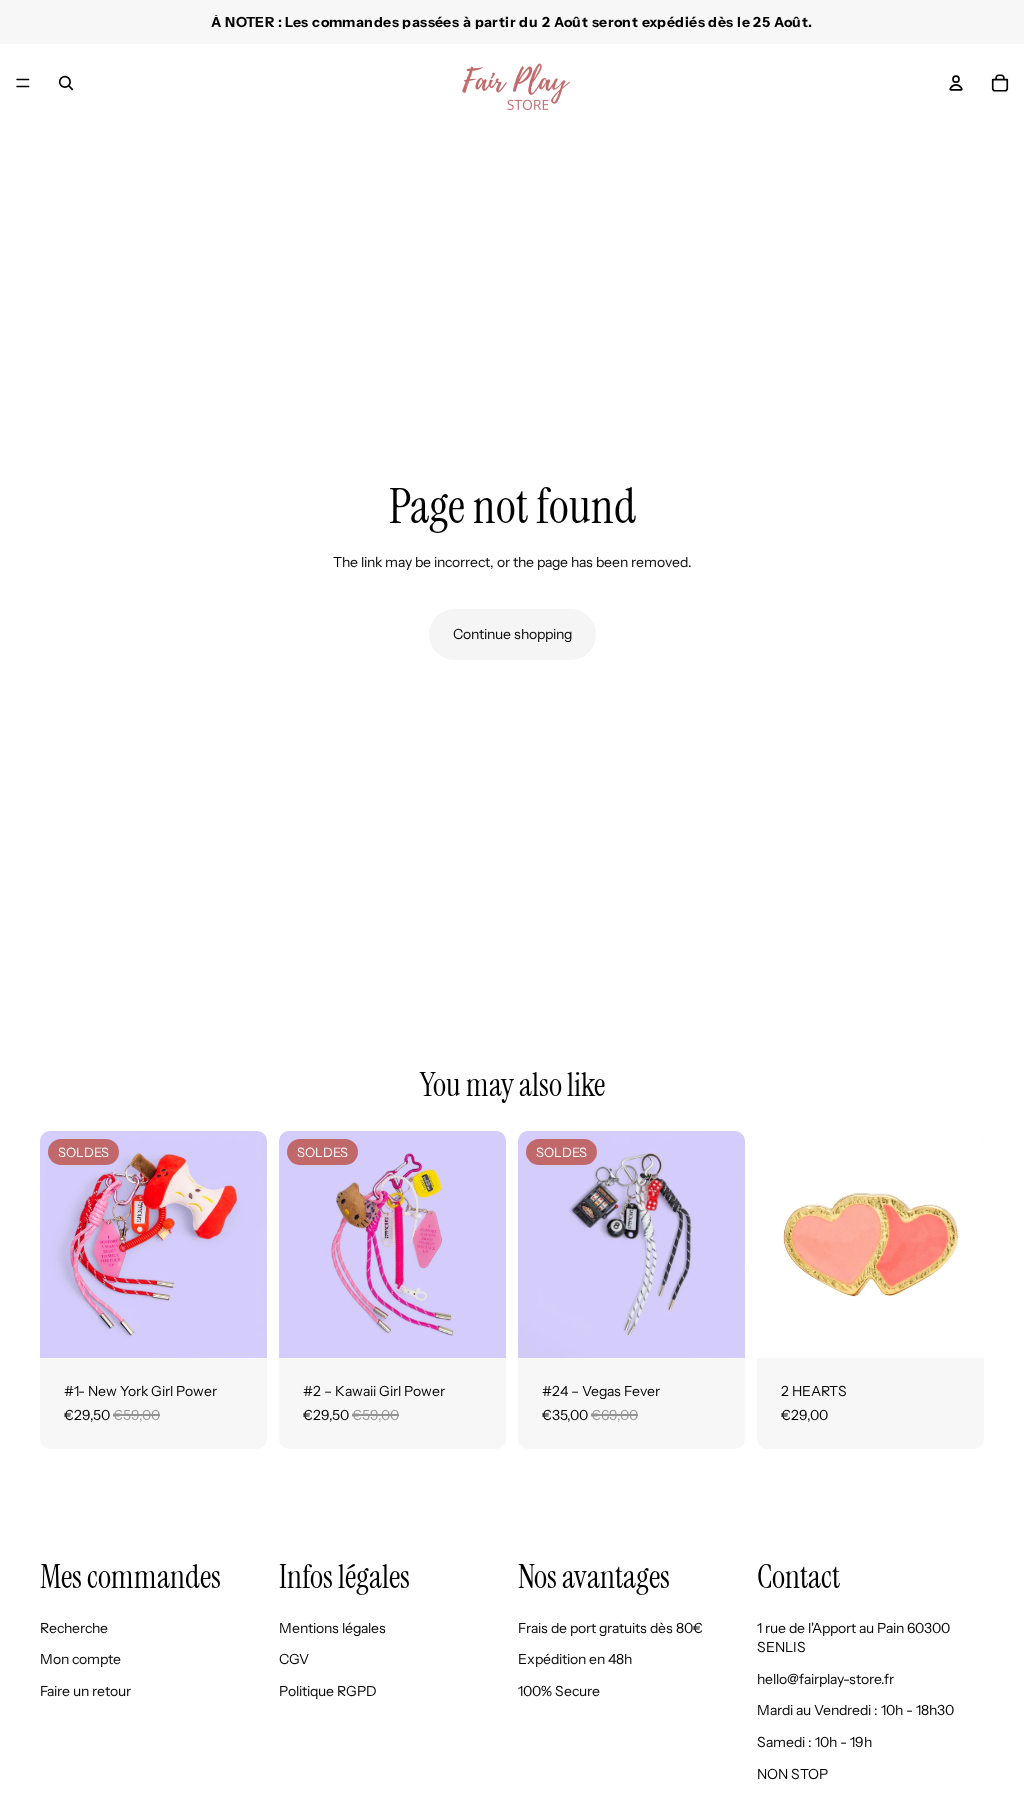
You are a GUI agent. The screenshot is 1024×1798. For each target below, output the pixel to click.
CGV (294, 1660)
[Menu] (23, 83)
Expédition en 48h (575, 1660)
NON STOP (792, 1774)
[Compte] (956, 83)
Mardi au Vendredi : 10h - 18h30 (855, 1711)
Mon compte (80, 1660)
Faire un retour (85, 1691)
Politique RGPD (328, 1691)
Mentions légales (332, 1628)
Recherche (74, 1628)
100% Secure (559, 1691)
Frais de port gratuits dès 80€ (610, 1628)
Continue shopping (512, 634)
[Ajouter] (236, 1327)
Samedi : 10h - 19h (814, 1742)
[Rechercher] (66, 83)
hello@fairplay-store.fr (825, 1679)
